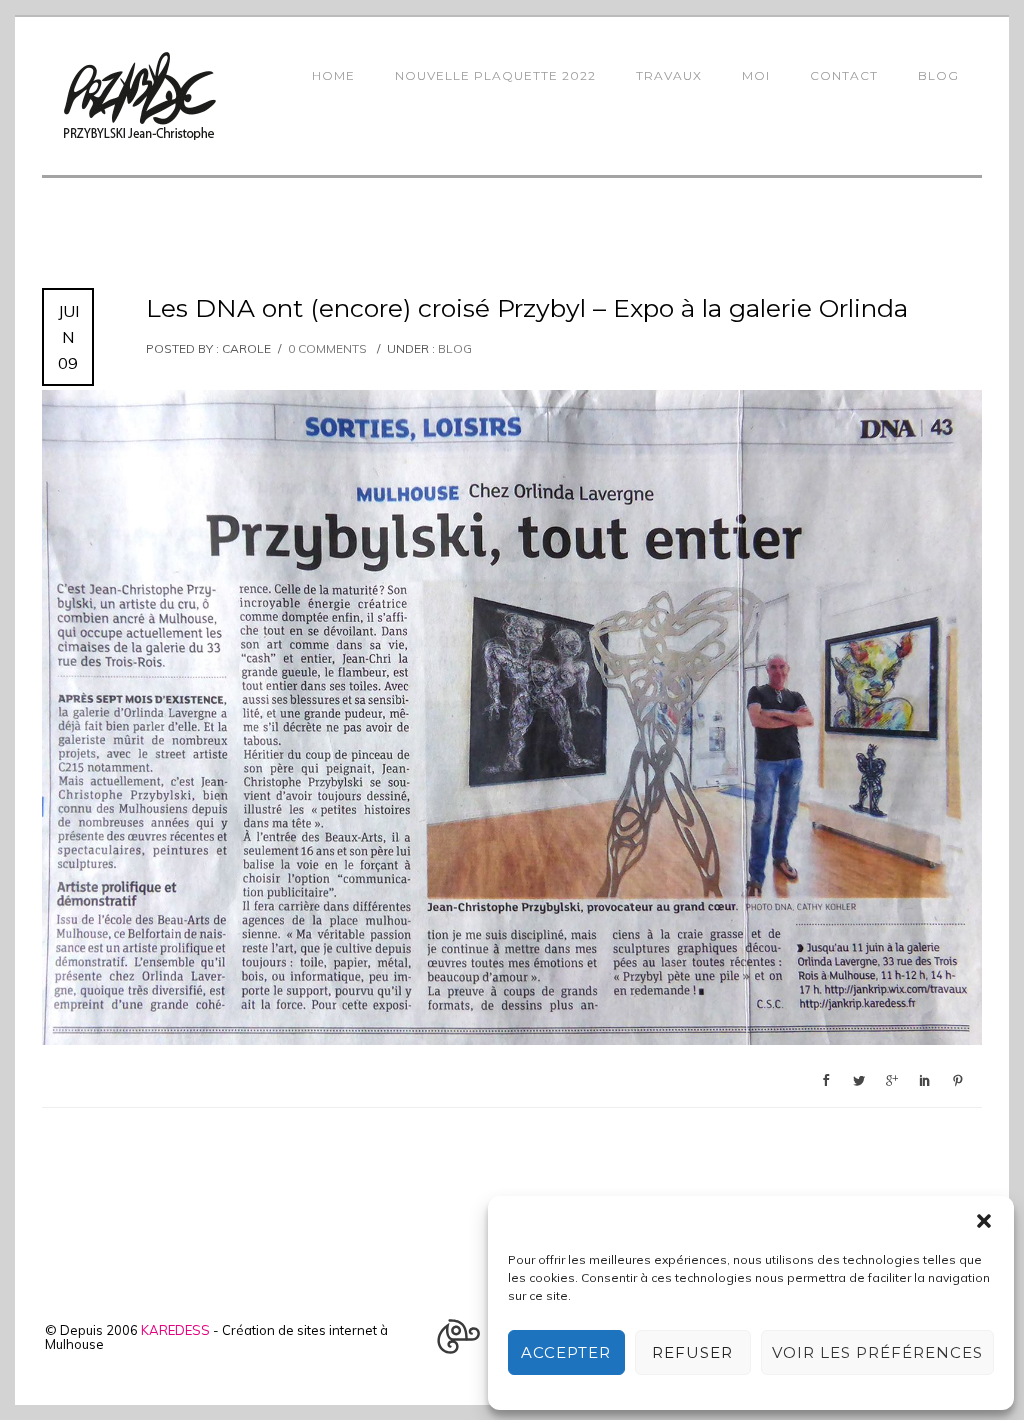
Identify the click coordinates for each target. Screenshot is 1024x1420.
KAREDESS (175, 1330)
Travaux (669, 75)
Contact (844, 75)
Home (333, 75)
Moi (756, 75)
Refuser (692, 1352)
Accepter (566, 1352)
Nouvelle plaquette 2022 (495, 75)
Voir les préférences (877, 1352)
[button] (984, 1221)
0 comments (327, 348)
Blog (938, 75)
